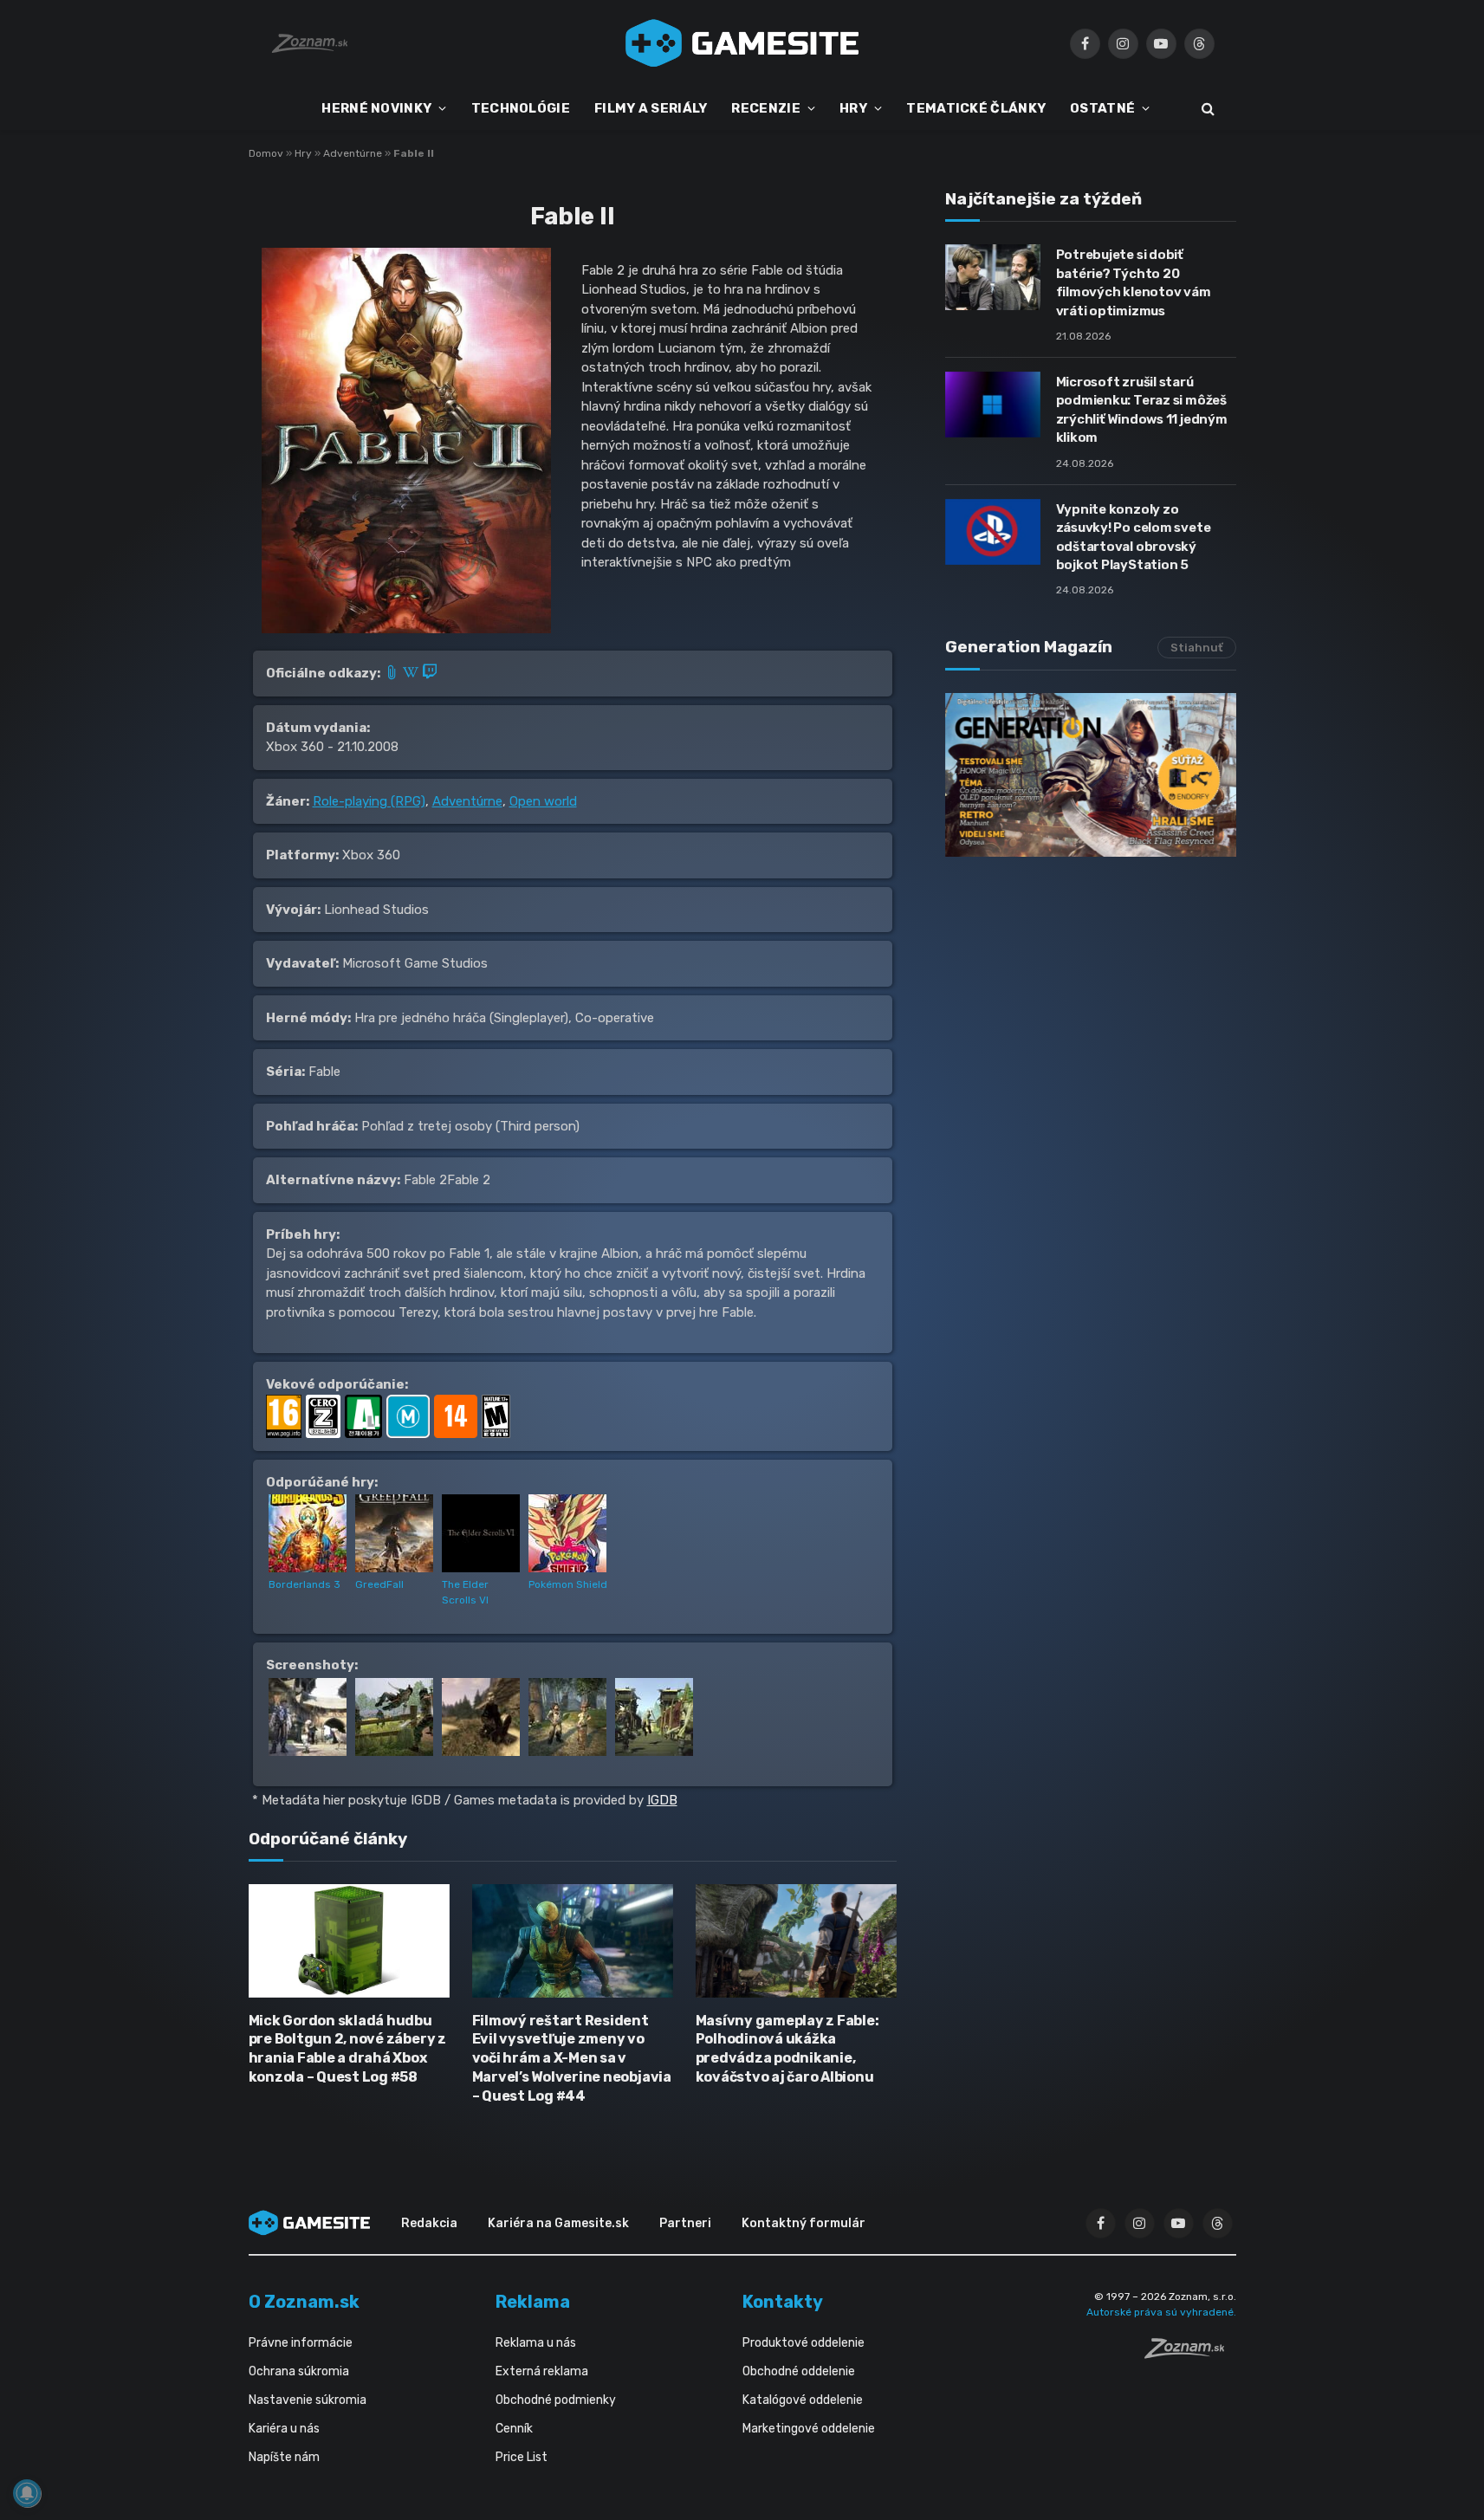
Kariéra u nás (284, 2429)
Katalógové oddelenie (803, 2400)
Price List (522, 2457)
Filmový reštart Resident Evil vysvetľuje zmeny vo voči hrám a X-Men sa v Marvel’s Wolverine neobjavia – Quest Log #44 (572, 2058)
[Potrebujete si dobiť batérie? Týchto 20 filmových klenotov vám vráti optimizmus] (993, 277)
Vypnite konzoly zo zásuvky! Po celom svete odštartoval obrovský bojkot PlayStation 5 (1134, 537)
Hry (303, 153)
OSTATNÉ (1102, 108)
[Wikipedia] (412, 673)
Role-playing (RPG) (369, 801)
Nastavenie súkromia (308, 2400)
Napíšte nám (284, 2457)
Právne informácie (301, 2343)
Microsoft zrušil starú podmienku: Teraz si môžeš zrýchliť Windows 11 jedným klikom (1142, 410)
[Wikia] (393, 673)
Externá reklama (542, 2371)
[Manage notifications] (27, 2493)
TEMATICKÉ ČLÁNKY (976, 108)
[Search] (1206, 109)
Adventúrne (353, 153)
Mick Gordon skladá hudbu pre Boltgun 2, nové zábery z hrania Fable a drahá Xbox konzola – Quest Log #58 (347, 2049)
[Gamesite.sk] (742, 43)
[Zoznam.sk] (1190, 2354)
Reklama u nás (536, 2343)
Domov (266, 153)
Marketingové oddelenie (809, 2429)
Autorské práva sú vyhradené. (1161, 2312)
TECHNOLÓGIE (521, 108)
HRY (853, 108)
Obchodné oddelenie (799, 2371)
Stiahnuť (1197, 648)
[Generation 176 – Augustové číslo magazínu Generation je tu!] (1091, 775)
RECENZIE (765, 108)
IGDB (662, 1800)
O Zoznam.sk (304, 2302)
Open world (543, 801)
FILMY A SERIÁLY (651, 108)
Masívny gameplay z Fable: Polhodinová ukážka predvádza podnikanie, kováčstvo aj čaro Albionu (787, 2049)
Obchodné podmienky (556, 2400)
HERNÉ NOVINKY (376, 108)
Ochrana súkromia (299, 2371)
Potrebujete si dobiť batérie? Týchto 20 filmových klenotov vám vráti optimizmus (1134, 282)
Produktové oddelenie (804, 2343)
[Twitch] (430, 673)
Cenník (514, 2429)
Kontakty (783, 2302)
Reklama (533, 2302)
